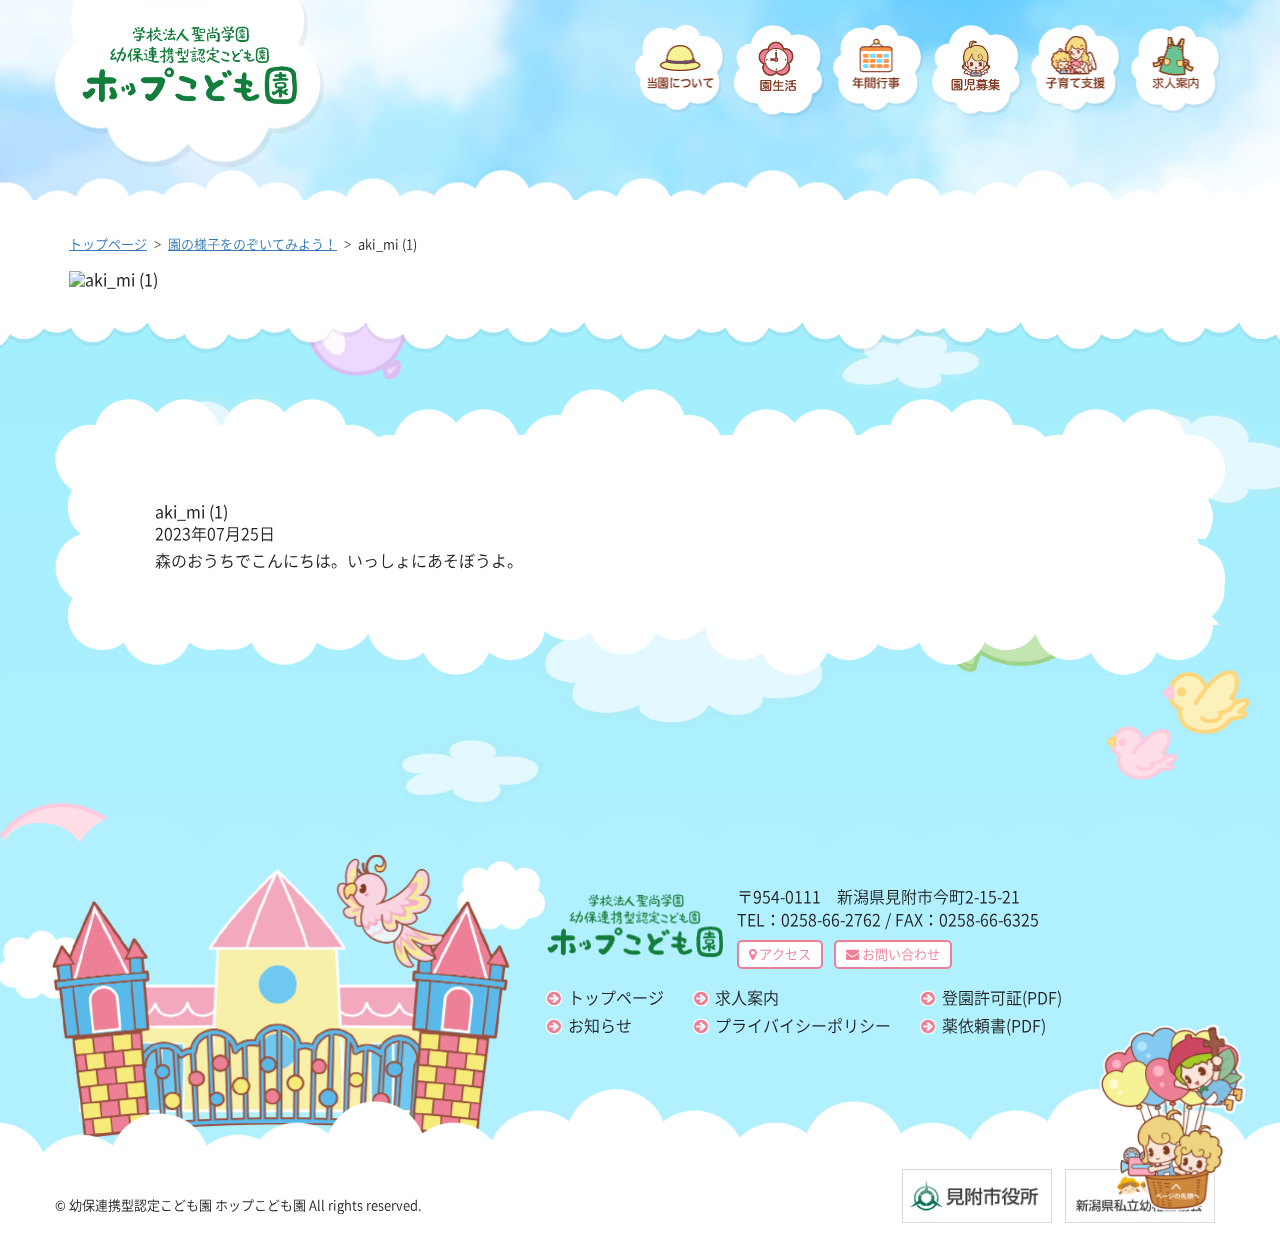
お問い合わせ (899, 953)
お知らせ (600, 1025)
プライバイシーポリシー (803, 1025)
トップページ (616, 997)
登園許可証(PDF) (1002, 997)
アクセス (783, 953)
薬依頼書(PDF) (994, 1025)
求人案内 (747, 997)
